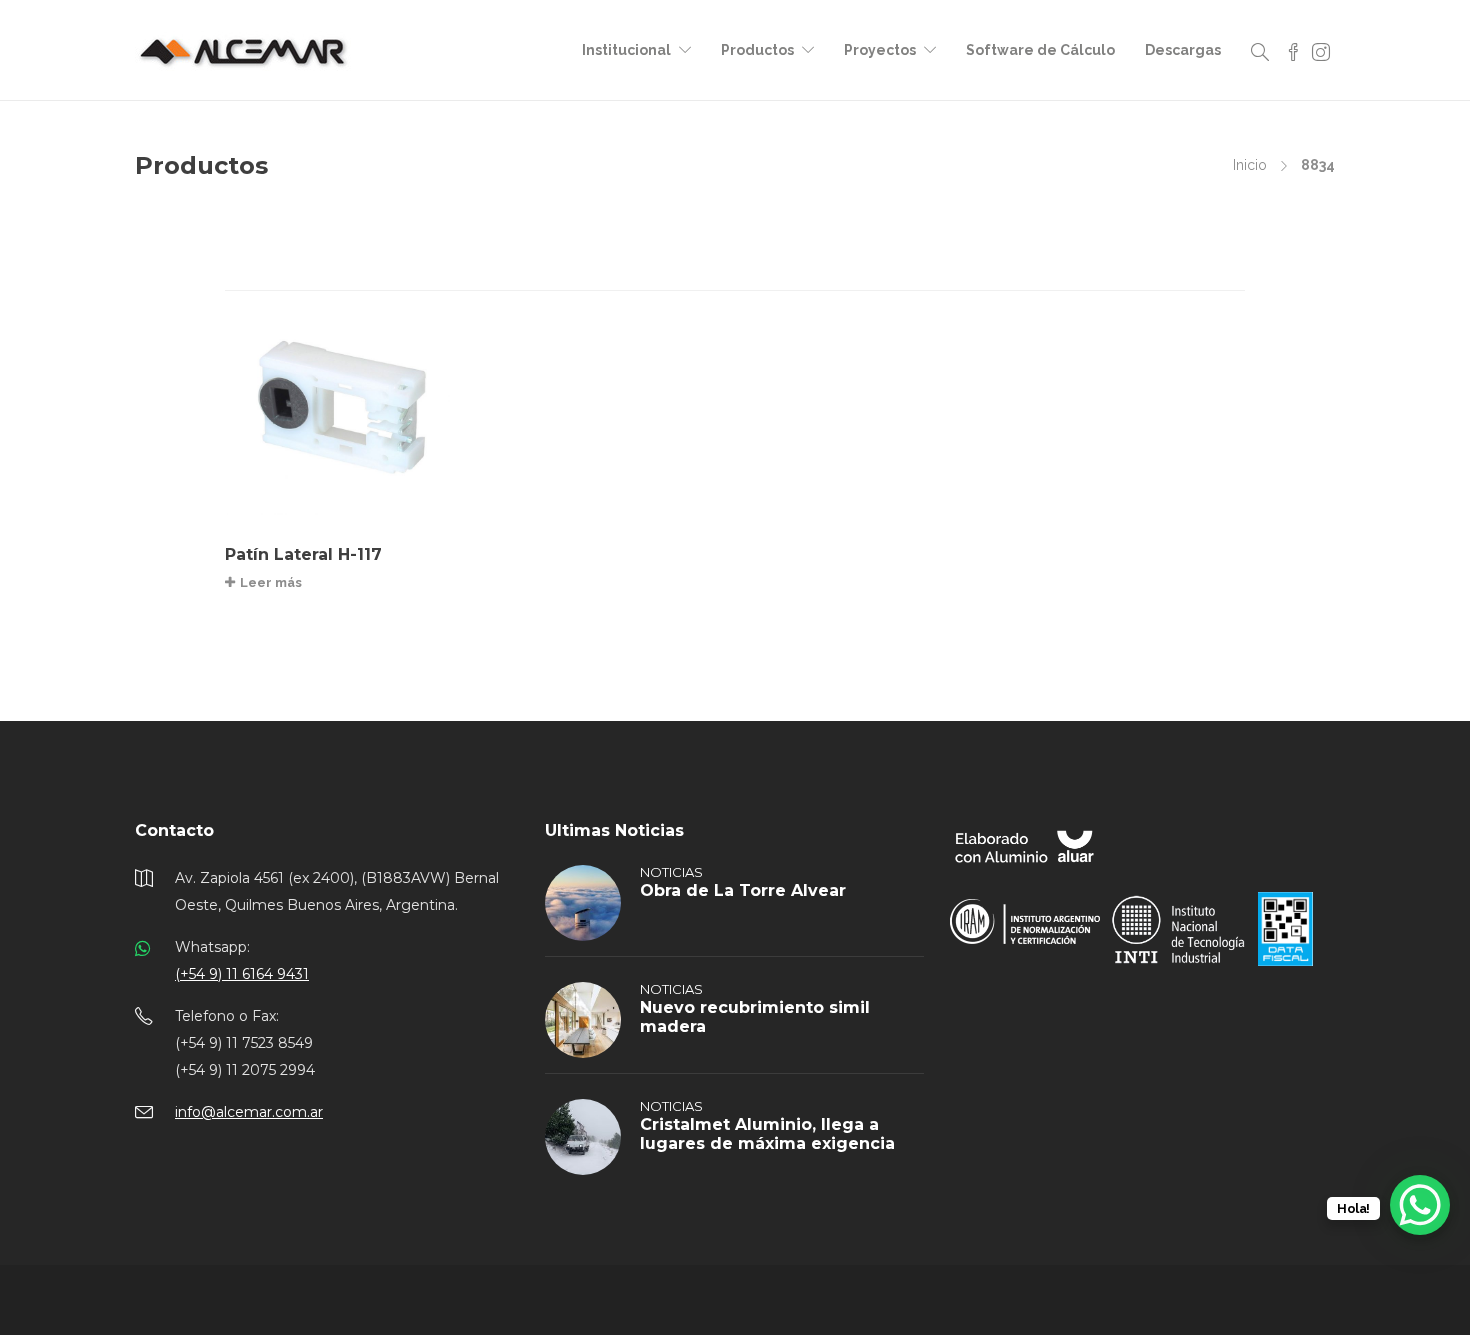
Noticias (671, 872)
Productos (757, 50)
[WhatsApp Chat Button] (1420, 1205)
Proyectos (880, 50)
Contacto (174, 830)
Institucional (626, 50)
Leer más (271, 582)
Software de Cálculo (1040, 50)
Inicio (1250, 165)
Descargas (1183, 50)
